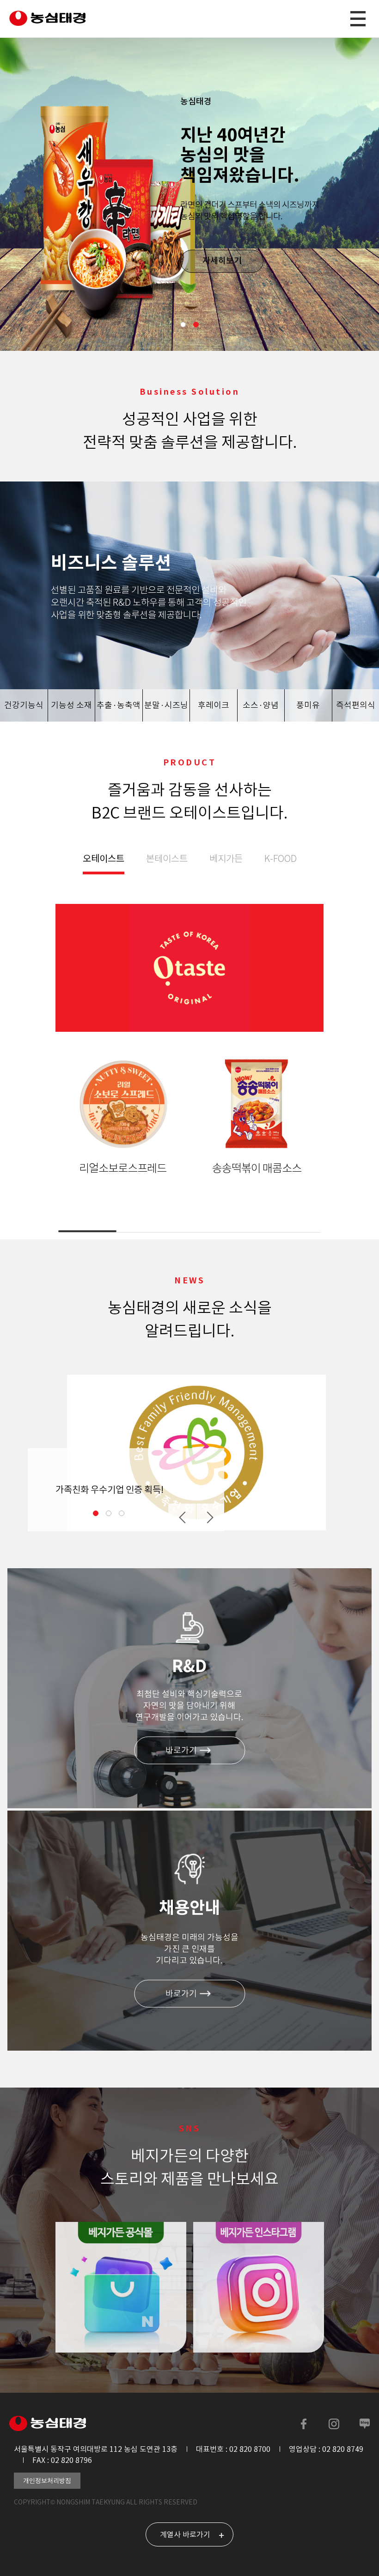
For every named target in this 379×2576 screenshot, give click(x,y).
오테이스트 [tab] (104, 859)
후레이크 (214, 705)
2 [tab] (196, 325)
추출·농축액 (119, 705)
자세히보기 (222, 261)
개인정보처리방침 (47, 2481)
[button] (182, 1517)
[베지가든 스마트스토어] (121, 2287)
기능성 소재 (71, 705)
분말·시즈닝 (166, 705)
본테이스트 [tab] (167, 859)
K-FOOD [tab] (281, 859)
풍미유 (308, 705)
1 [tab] (183, 325)
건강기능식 (24, 705)
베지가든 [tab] (226, 859)
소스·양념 (261, 705)
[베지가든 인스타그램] (259, 2287)
